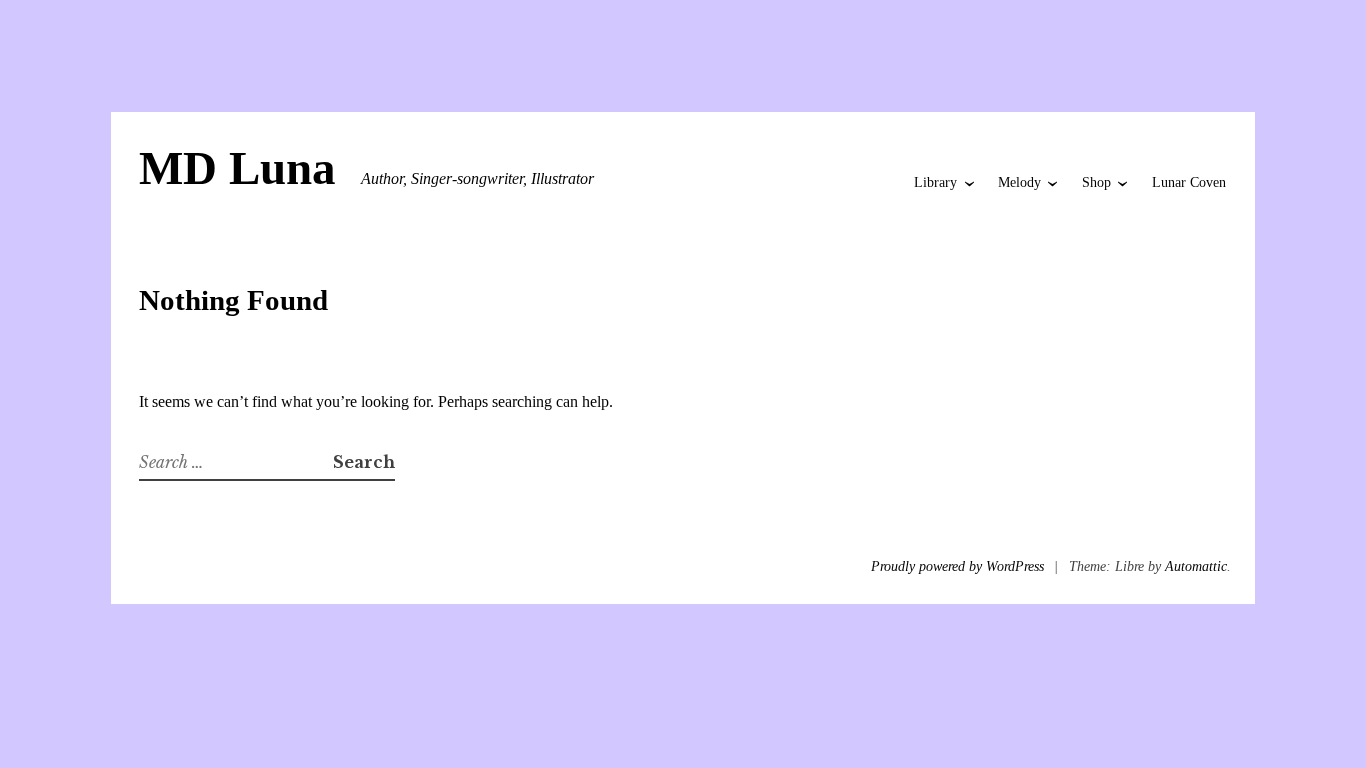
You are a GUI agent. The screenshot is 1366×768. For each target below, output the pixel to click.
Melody (1019, 182)
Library (935, 182)
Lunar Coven (1189, 182)
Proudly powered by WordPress (957, 566)
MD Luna (237, 168)
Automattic (1196, 566)
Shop (1096, 182)
